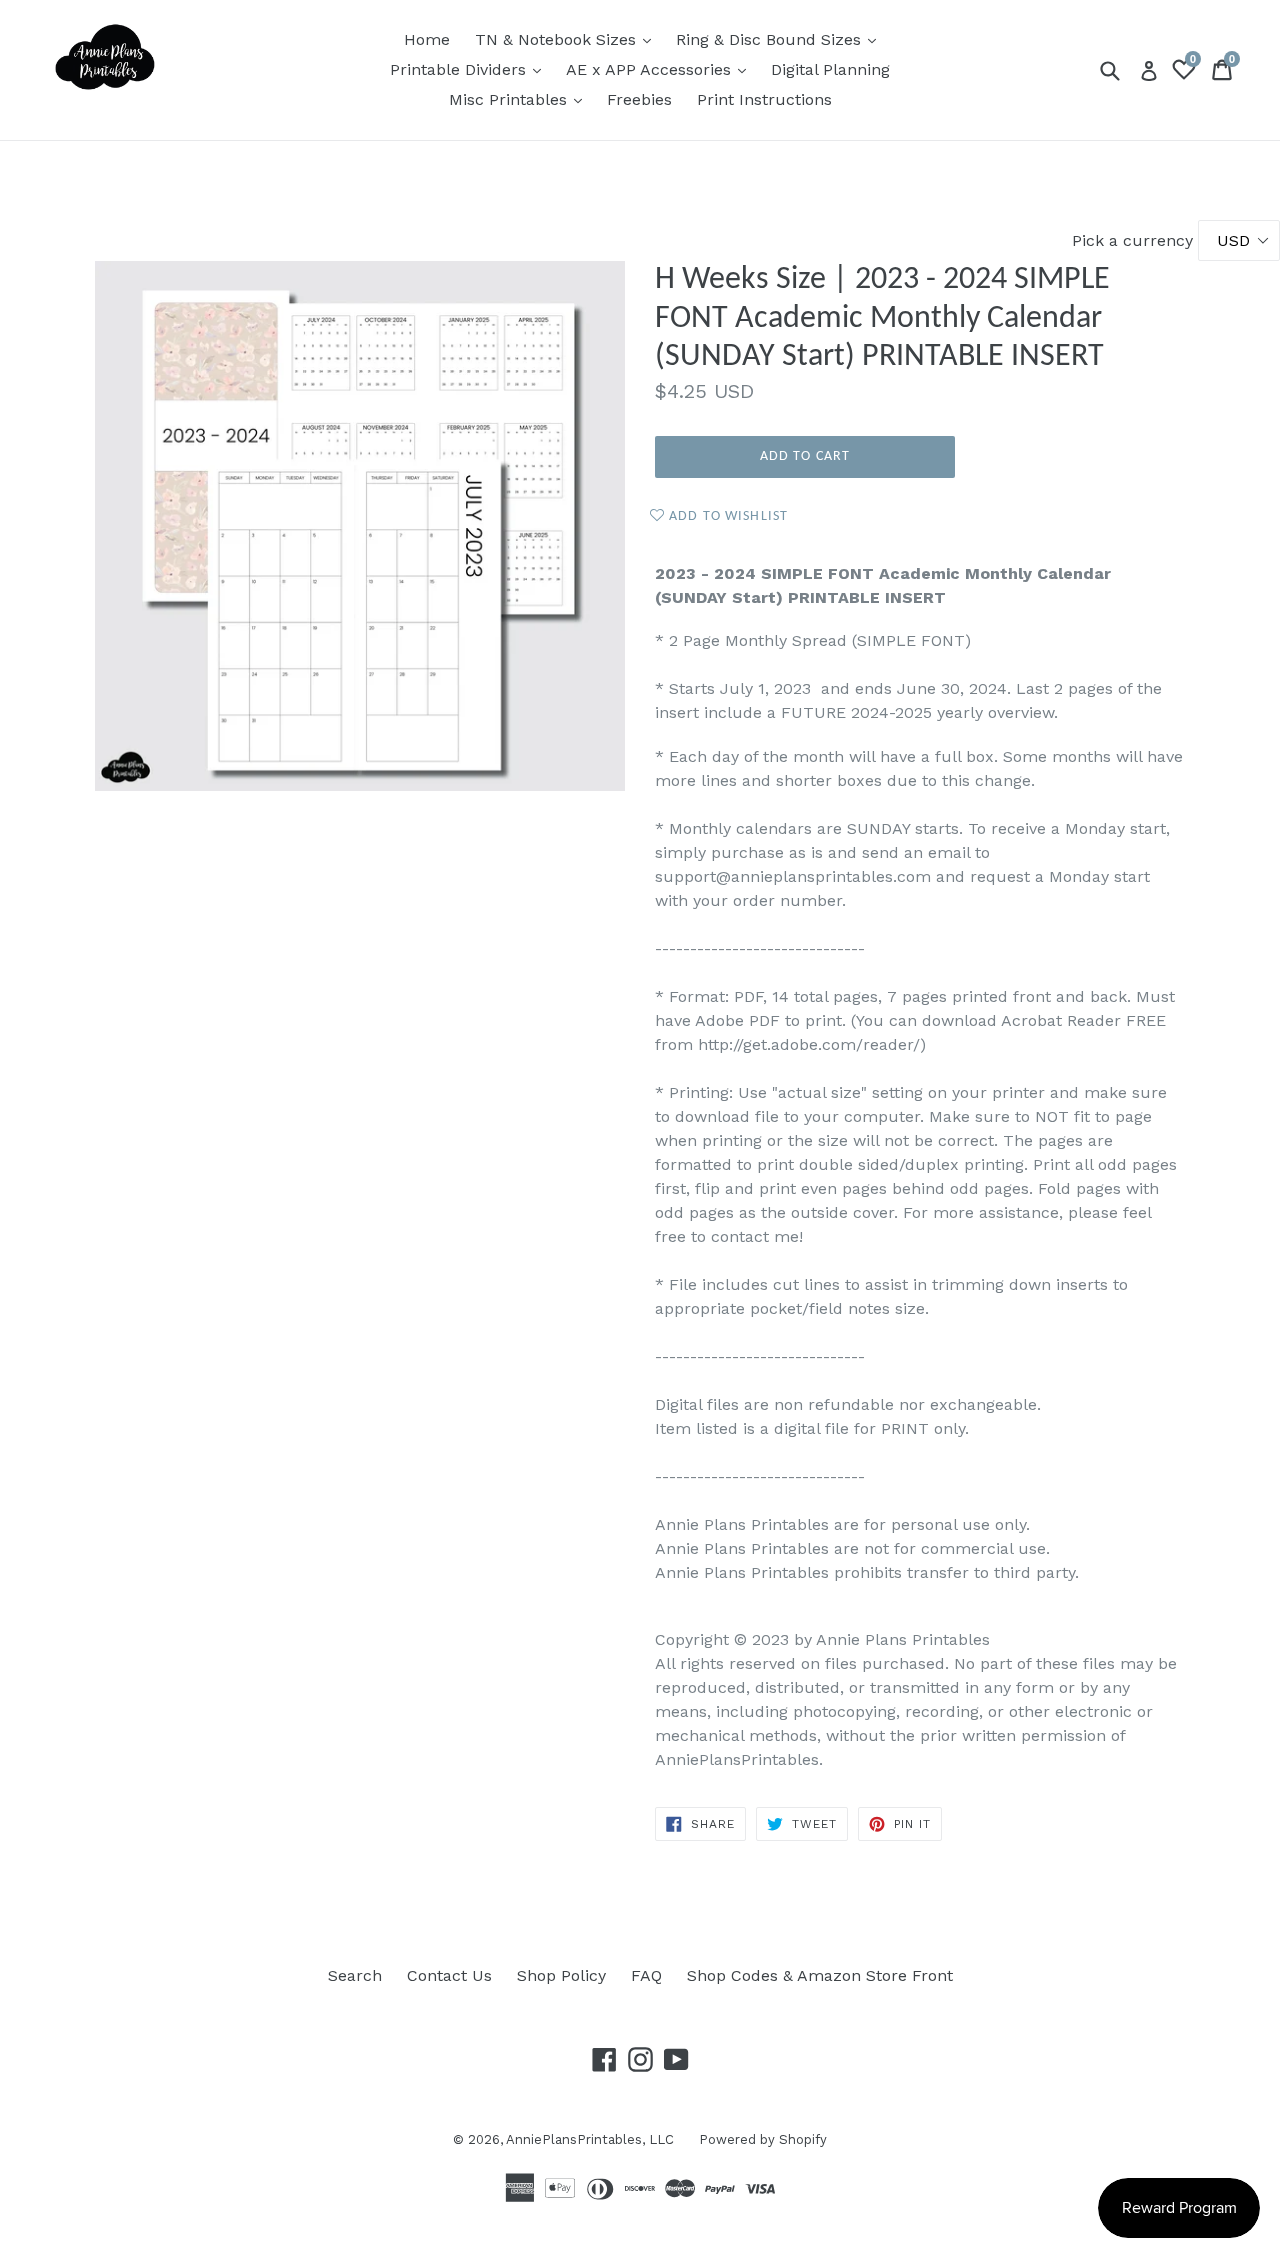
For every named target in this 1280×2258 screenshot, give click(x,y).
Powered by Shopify (763, 2139)
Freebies (639, 99)
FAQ (646, 1975)
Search (355, 1975)
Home (427, 39)
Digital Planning (830, 69)
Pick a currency (1135, 240)
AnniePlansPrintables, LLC (590, 2139)
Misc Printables (520, 99)
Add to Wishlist (726, 516)
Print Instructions (764, 99)
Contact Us (449, 1975)
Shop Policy (561, 1975)
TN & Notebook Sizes (568, 39)
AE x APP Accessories (661, 69)
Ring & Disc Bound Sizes (781, 39)
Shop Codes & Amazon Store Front (820, 1975)
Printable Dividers (470, 69)
